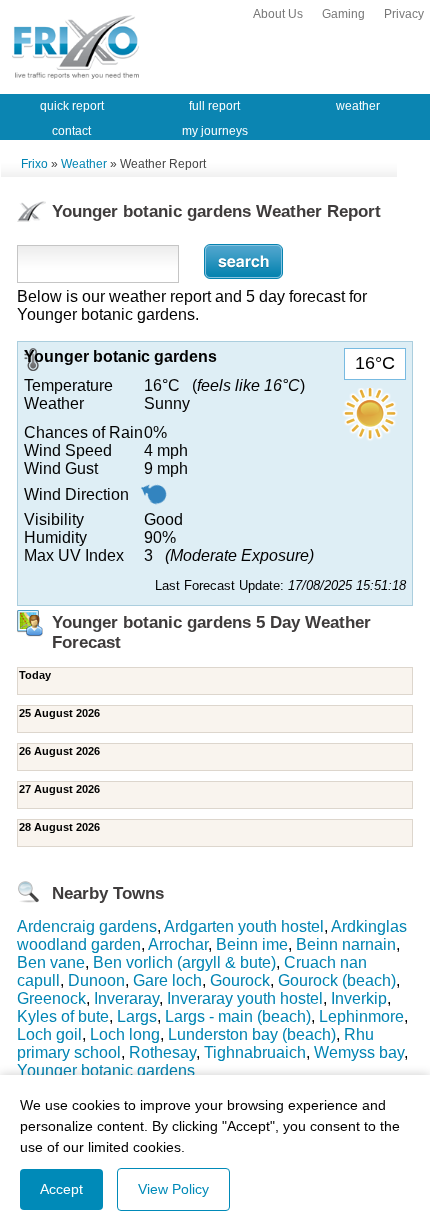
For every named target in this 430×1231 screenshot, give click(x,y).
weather (358, 106)
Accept (61, 1189)
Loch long (125, 1034)
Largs (137, 1016)
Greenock (51, 998)
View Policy (173, 1189)
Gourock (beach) (337, 980)
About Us (278, 14)
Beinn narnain (346, 944)
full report (214, 106)
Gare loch (167, 980)
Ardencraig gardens (87, 926)
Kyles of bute (63, 1016)
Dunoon (96, 980)
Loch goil (49, 1034)
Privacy (404, 14)
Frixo (34, 164)
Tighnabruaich (255, 1052)
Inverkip (359, 998)
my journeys (215, 131)
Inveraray (126, 998)
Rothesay (162, 1052)
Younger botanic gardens (106, 1070)
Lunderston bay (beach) (252, 1034)
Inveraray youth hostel (245, 998)
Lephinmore (361, 1016)
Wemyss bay (359, 1052)
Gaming (343, 14)
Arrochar (178, 944)
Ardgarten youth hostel (244, 926)
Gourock (240, 980)
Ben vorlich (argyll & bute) (184, 962)
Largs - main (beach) (238, 1016)
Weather (84, 164)
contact (71, 131)
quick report (72, 106)
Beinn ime (252, 944)
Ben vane (51, 962)
